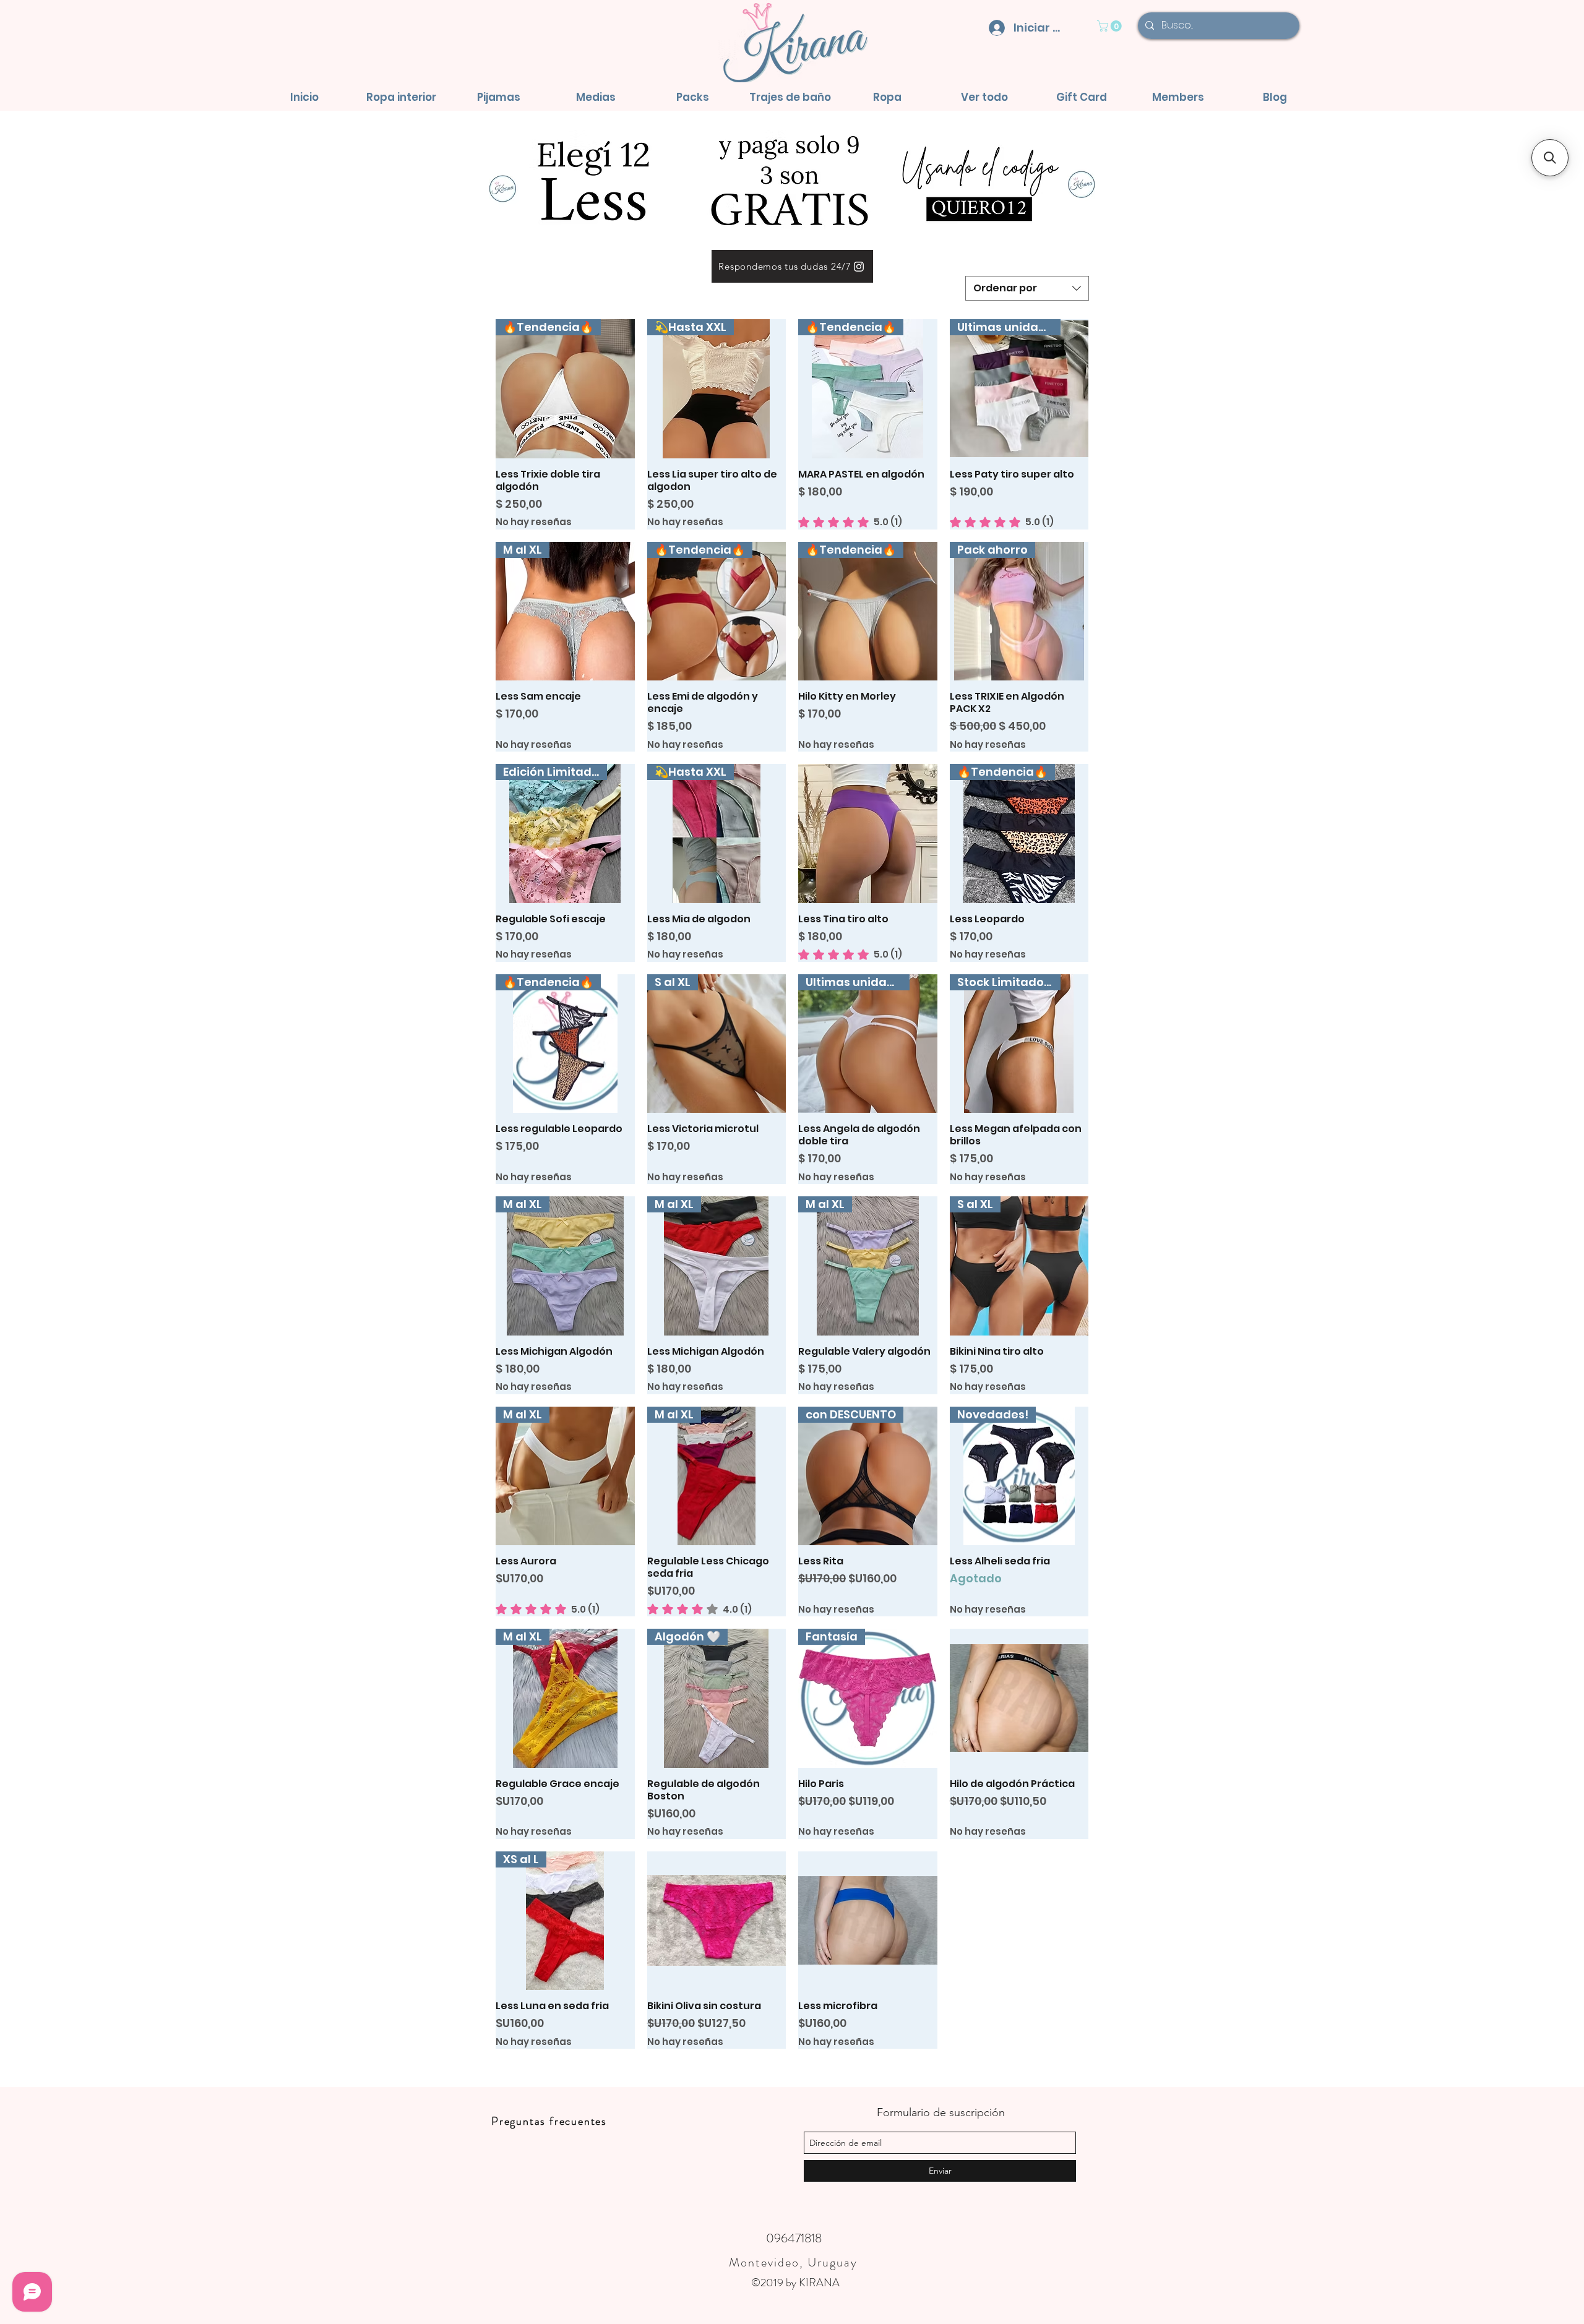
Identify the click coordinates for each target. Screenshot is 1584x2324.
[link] (1111, 26)
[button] (401, 97)
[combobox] (1027, 288)
